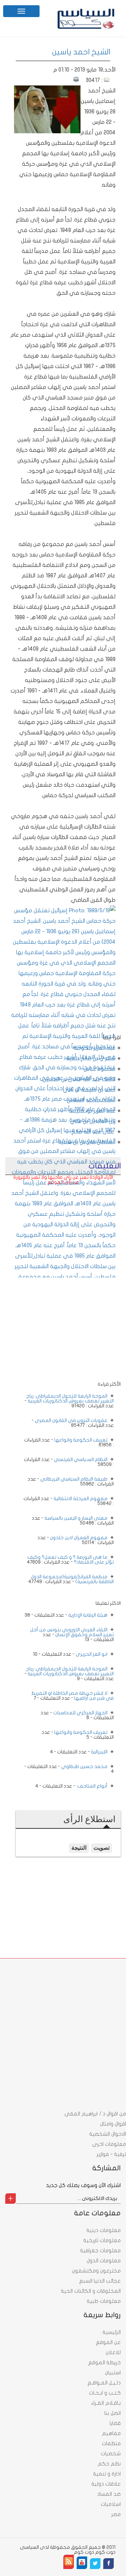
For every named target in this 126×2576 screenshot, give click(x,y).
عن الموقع (108, 2342)
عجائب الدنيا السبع (100, 2281)
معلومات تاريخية (102, 2240)
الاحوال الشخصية (108, 2134)
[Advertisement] (63, 1233)
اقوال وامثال (113, 2124)
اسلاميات (111, 2504)
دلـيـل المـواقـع (104, 2383)
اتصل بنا (113, 2413)
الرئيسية (112, 2332)
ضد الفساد (109, 2494)
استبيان (113, 2373)
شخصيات (111, 2454)
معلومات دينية (104, 2230)
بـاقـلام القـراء (106, 2403)
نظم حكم (109, 2464)
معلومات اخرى (109, 2144)
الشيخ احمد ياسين (81, 52)
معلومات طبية (104, 2301)
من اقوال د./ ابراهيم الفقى (95, 2114)
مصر (116, 2514)
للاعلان (113, 2352)
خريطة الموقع (104, 2362)
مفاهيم (111, 2433)
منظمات (111, 2443)
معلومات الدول (104, 2261)
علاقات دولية (106, 2484)
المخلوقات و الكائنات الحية (91, 2291)
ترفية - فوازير (111, 2154)
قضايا (115, 2423)
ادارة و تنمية (107, 2474)
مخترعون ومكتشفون (96, 2271)
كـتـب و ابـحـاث (105, 2393)
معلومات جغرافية (100, 2251)
